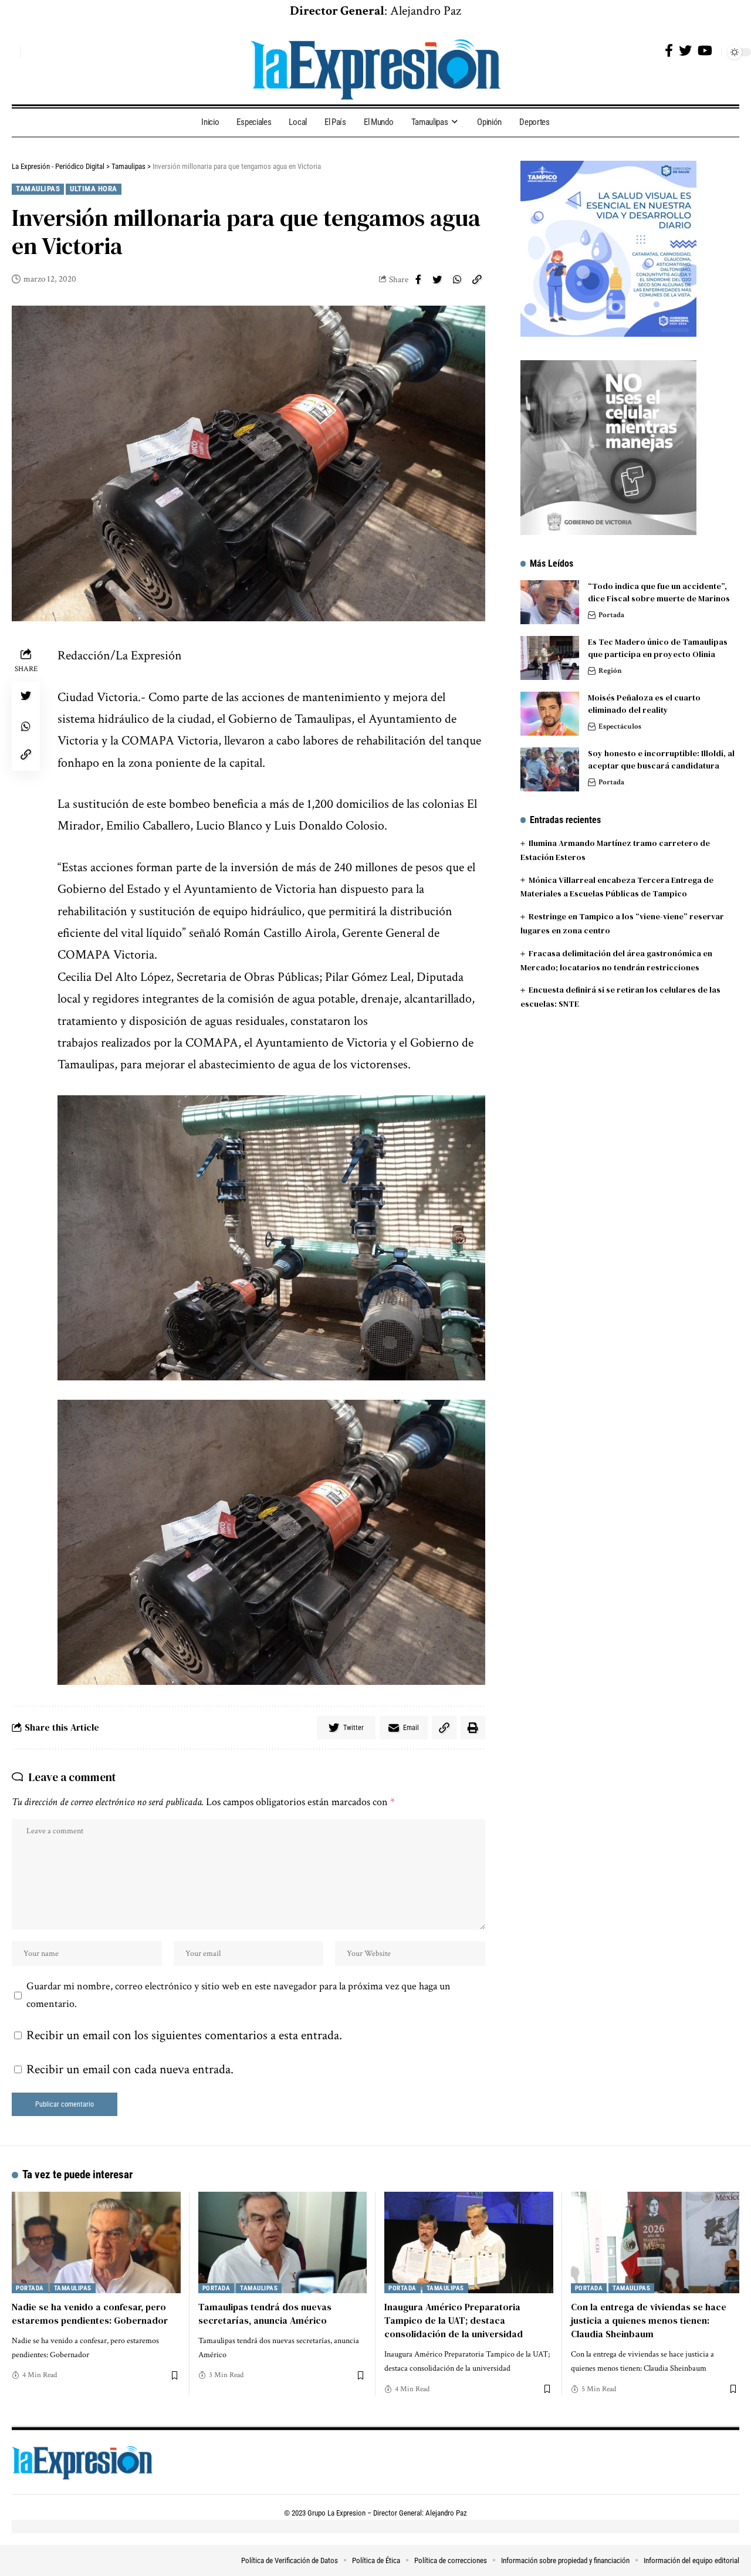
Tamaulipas (38, 189)
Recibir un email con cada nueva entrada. (130, 2069)
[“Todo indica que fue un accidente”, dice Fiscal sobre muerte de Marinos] (550, 602)
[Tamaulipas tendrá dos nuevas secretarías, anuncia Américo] (283, 2242)
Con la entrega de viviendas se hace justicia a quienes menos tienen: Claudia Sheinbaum (649, 2320)
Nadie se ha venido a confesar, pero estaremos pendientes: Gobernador (90, 2313)
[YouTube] (705, 51)
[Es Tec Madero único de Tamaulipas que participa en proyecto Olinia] (550, 658)
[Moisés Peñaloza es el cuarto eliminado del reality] (550, 714)
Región (610, 671)
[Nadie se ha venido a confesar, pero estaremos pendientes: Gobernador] (96, 2242)
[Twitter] (685, 51)
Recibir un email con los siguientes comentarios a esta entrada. (184, 2035)
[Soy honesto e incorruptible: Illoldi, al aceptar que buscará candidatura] (550, 769)
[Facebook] (669, 51)
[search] (9, 52)
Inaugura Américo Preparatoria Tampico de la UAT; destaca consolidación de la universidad (454, 2320)
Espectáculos (620, 727)
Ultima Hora (94, 189)
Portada (611, 615)
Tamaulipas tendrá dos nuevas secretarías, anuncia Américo (265, 2313)
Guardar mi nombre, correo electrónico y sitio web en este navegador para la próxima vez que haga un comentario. (239, 1995)
